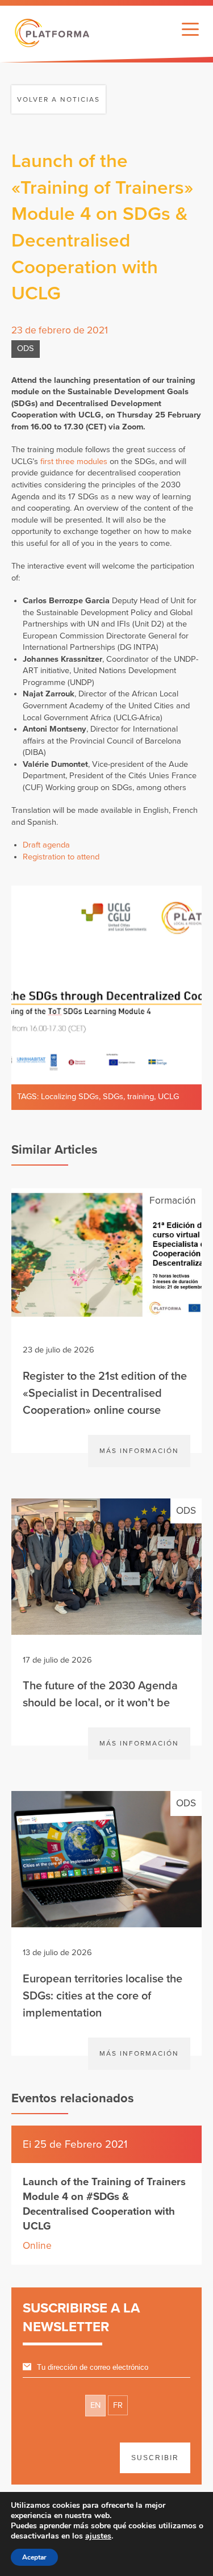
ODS (26, 348)
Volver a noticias (59, 99)
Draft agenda (46, 845)
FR (118, 2405)
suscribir (155, 2458)
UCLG (168, 1097)
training (141, 1097)
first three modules (74, 462)
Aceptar (34, 2557)
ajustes (98, 2536)
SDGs (113, 1097)
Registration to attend (61, 857)
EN (95, 2405)
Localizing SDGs (70, 1097)
